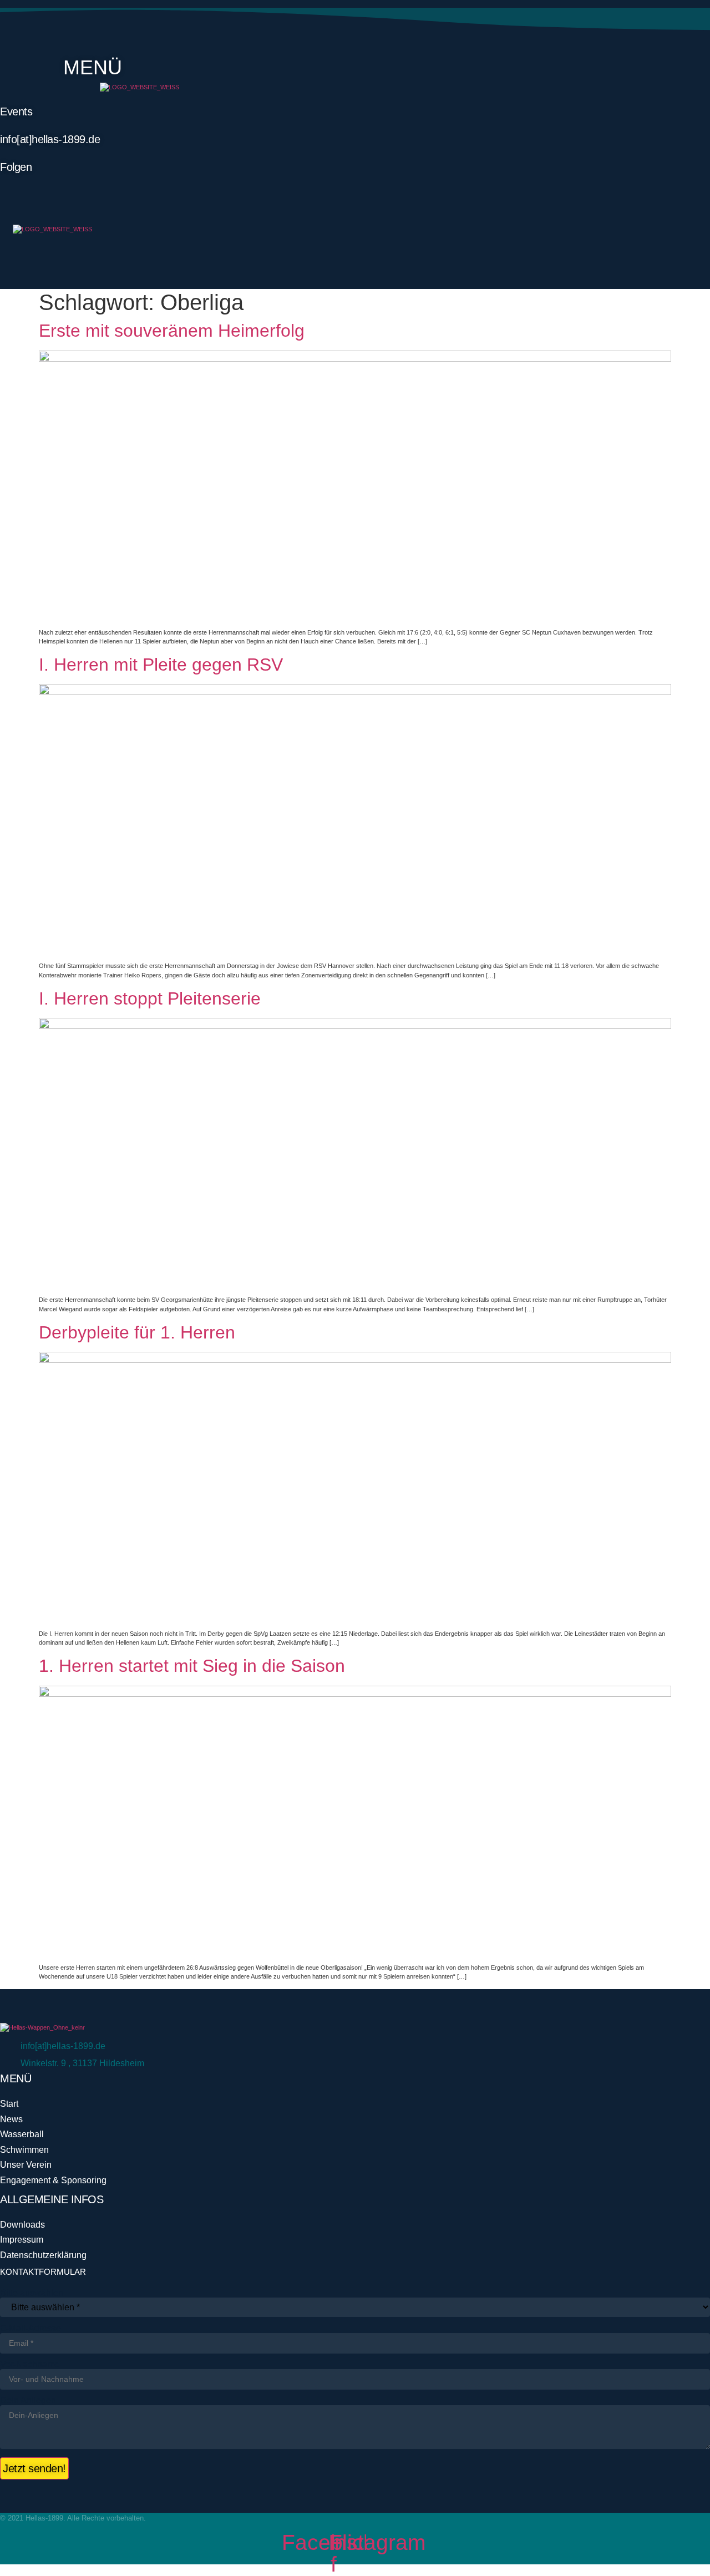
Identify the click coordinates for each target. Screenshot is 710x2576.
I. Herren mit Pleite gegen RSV (161, 665)
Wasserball (22, 2134)
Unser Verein (26, 2165)
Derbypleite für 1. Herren (137, 1332)
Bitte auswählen (32, 2293)
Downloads (22, 2225)
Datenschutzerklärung (43, 2255)
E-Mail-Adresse (31, 2329)
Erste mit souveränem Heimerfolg (172, 331)
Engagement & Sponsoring (53, 2180)
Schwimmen (24, 2150)
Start (9, 2104)
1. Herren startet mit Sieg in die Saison (192, 1666)
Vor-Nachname (30, 2365)
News (11, 2119)
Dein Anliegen (28, 2401)
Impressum (22, 2240)
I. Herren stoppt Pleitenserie (150, 998)
